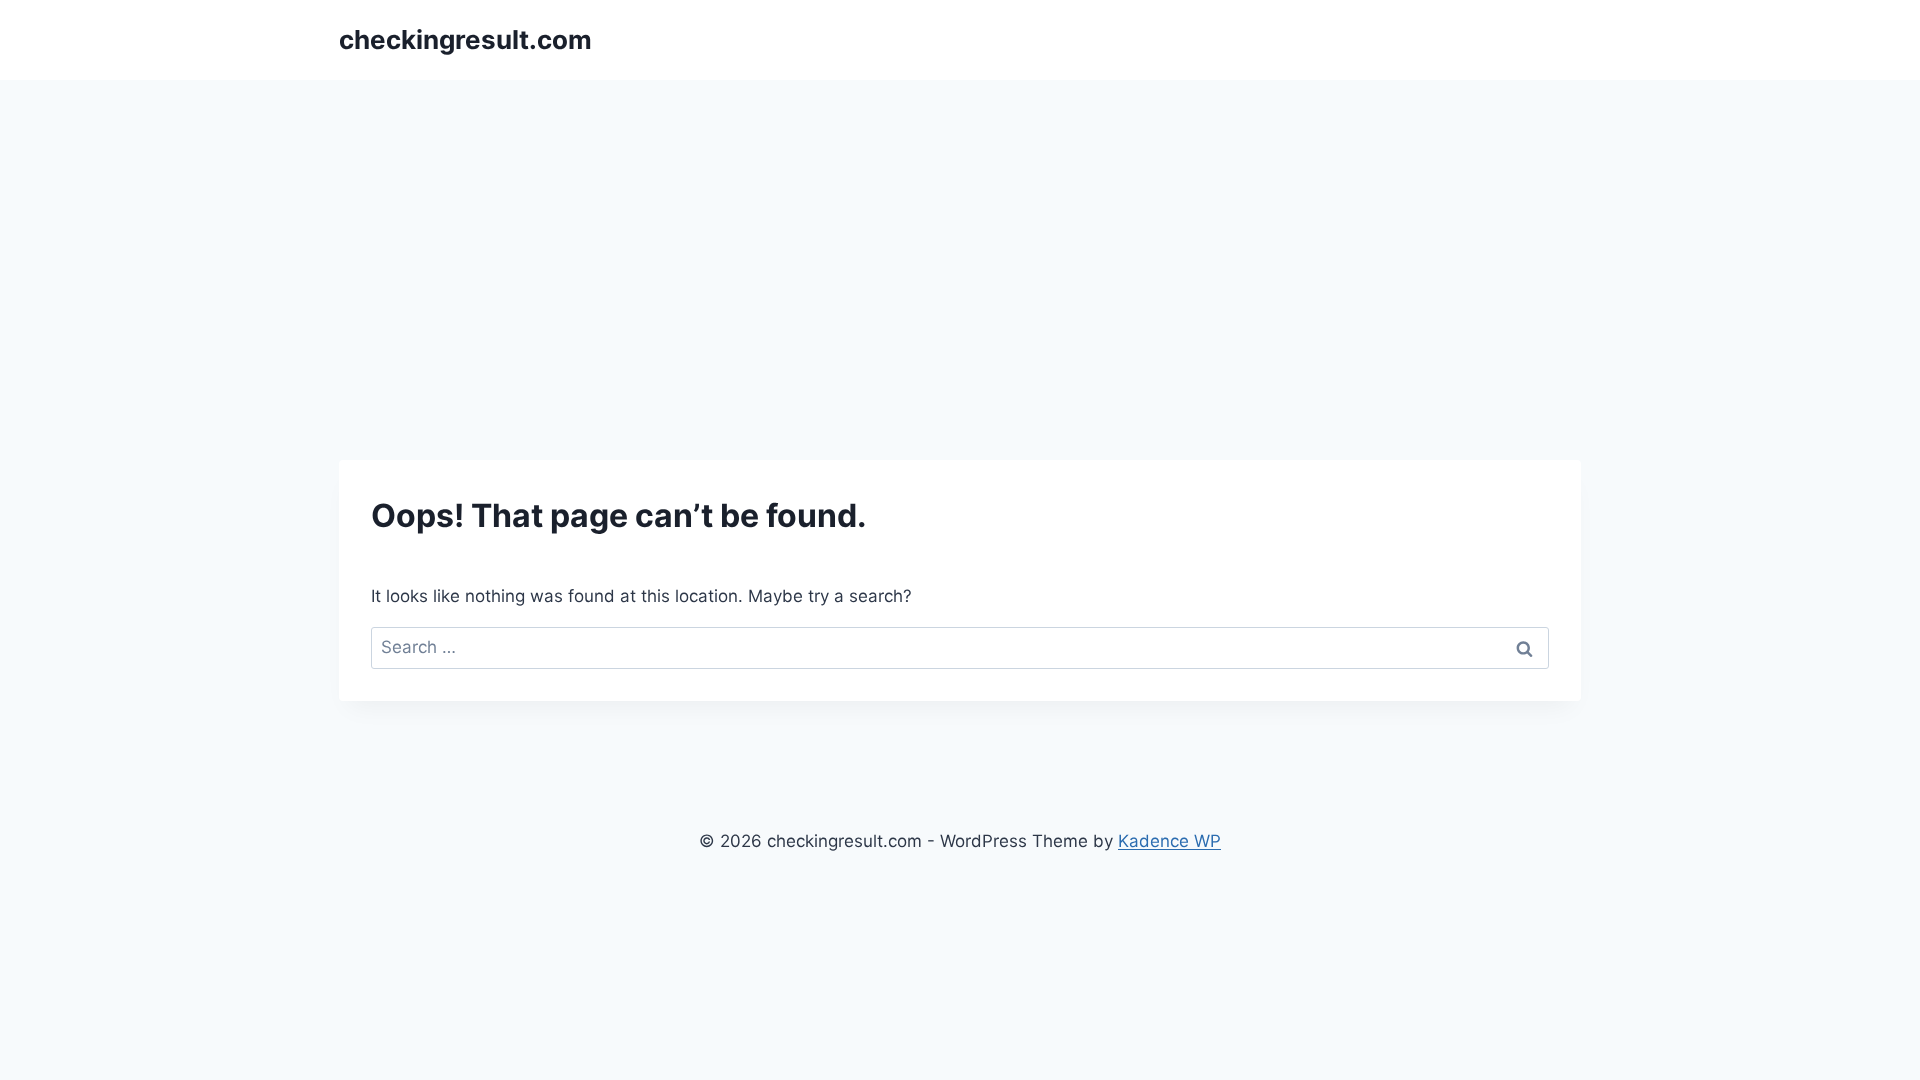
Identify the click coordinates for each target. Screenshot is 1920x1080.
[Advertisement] (960, 230)
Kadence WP (1169, 841)
